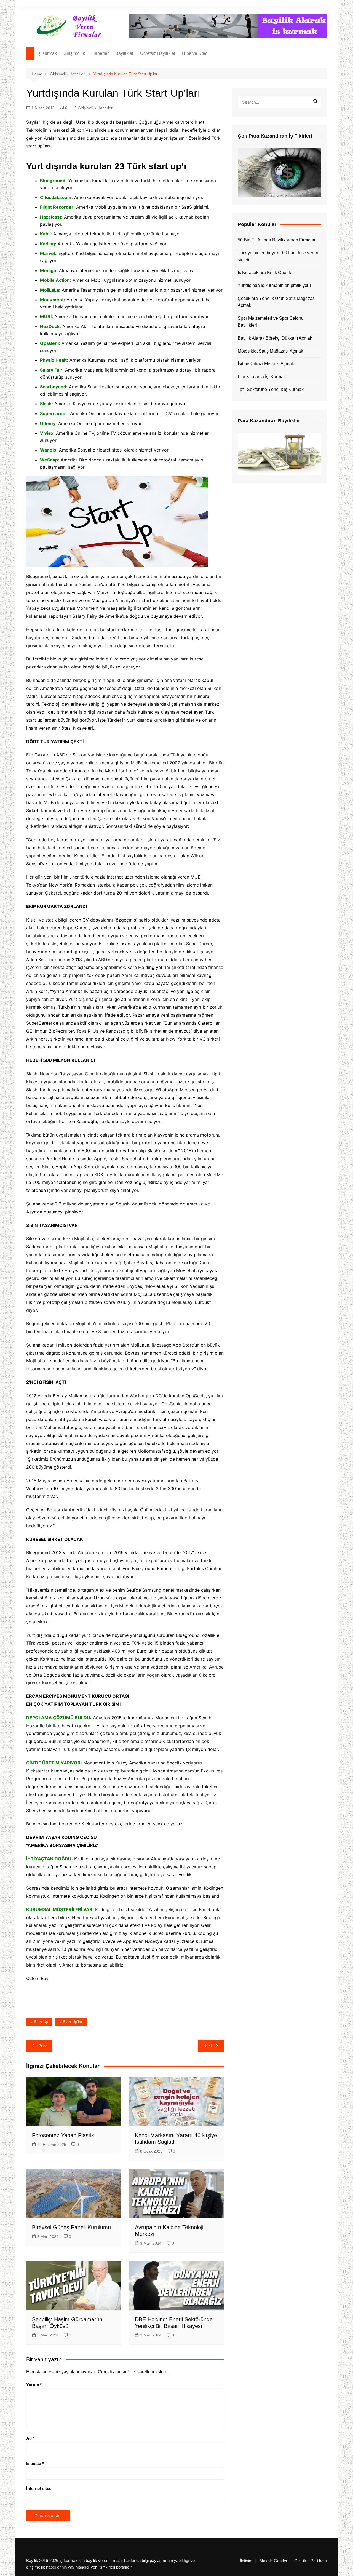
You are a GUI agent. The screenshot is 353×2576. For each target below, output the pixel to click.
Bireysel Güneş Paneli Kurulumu (71, 2227)
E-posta (35, 2463)
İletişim (246, 2561)
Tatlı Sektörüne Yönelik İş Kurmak (271, 389)
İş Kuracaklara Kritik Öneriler (266, 272)
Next (208, 2046)
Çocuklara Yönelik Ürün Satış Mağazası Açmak (277, 302)
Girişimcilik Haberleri (96, 108)
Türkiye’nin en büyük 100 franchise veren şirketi (278, 256)
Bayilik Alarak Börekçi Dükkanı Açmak (275, 338)
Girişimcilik (74, 53)
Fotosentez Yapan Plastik (63, 2135)
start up (41, 2022)
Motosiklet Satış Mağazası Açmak (270, 351)
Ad (30, 2438)
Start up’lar (73, 2022)
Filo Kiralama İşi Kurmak (262, 377)
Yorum (34, 2385)
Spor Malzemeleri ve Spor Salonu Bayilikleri (271, 322)
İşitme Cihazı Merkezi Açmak (266, 364)
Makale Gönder (273, 2561)
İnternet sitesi (39, 2488)
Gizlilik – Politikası (311, 2561)
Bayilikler (124, 53)
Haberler (100, 53)
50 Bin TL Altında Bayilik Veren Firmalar (277, 240)
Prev (43, 2046)
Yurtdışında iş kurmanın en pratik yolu (274, 285)
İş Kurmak (47, 53)
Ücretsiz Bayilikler (158, 53)
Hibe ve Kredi (195, 53)
